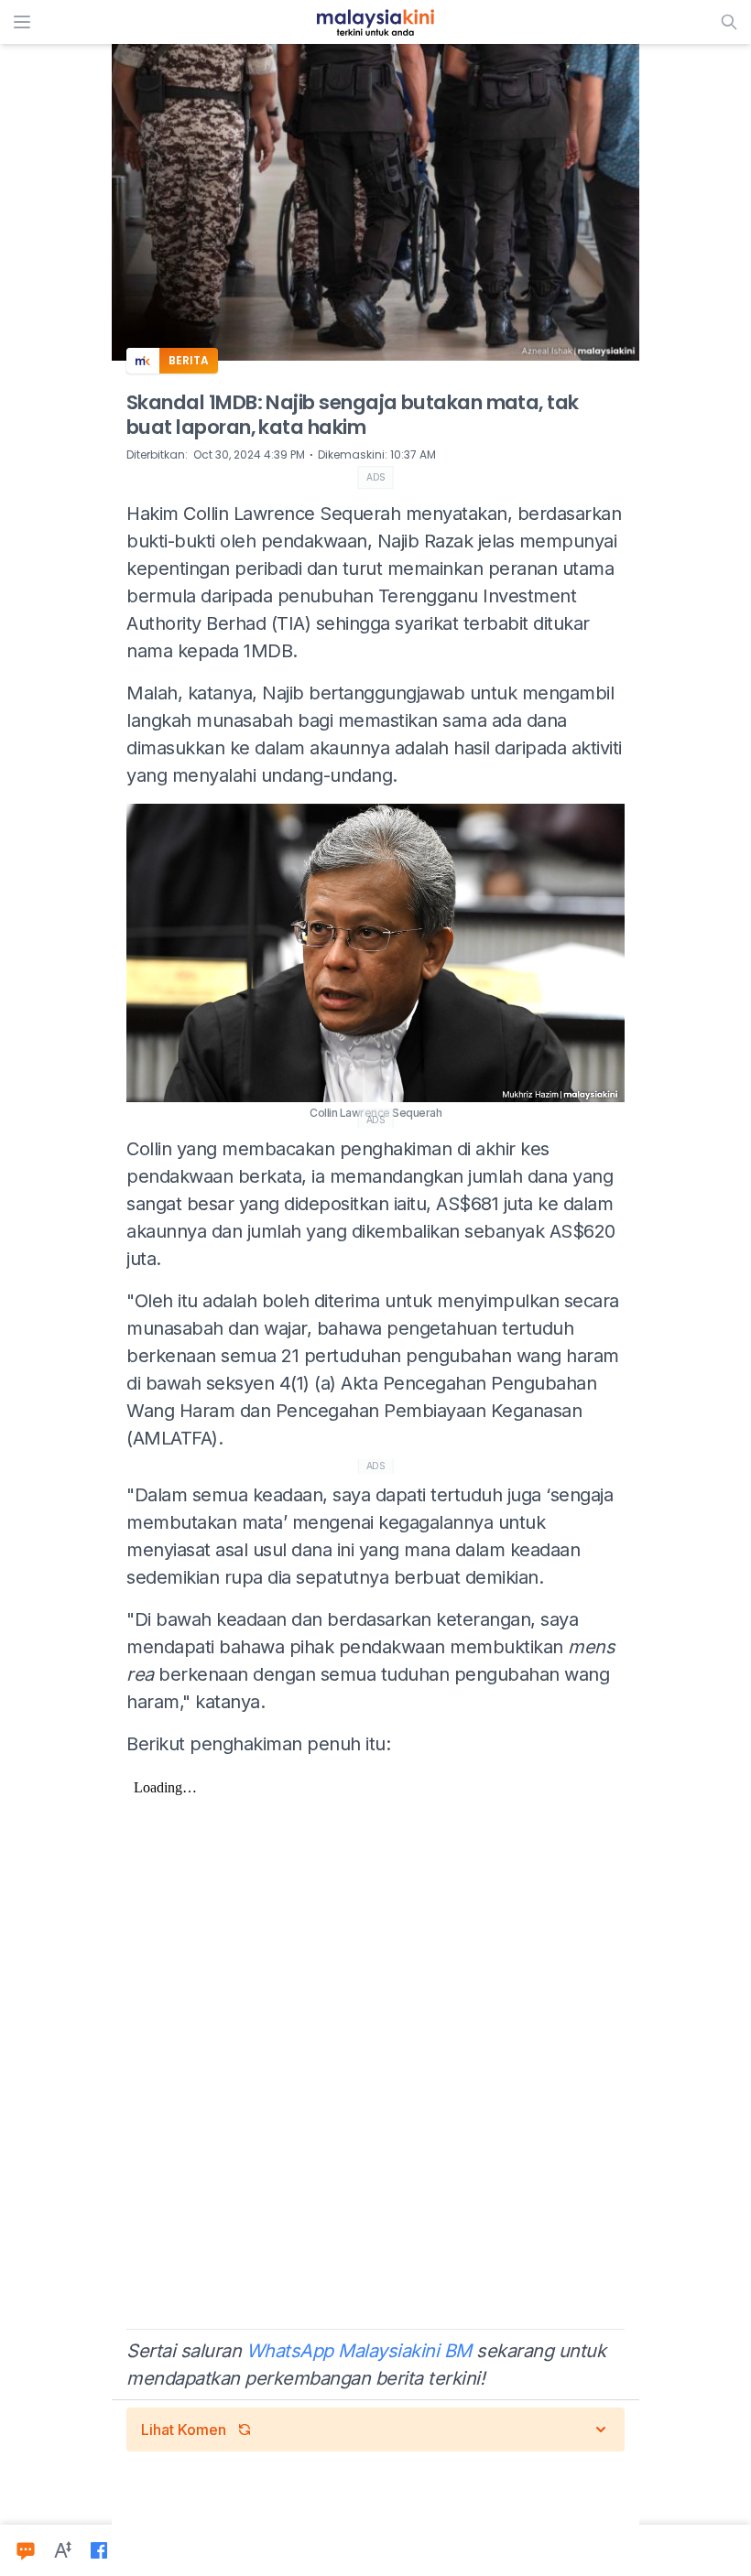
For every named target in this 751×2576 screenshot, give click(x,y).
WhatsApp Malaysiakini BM (359, 2351)
